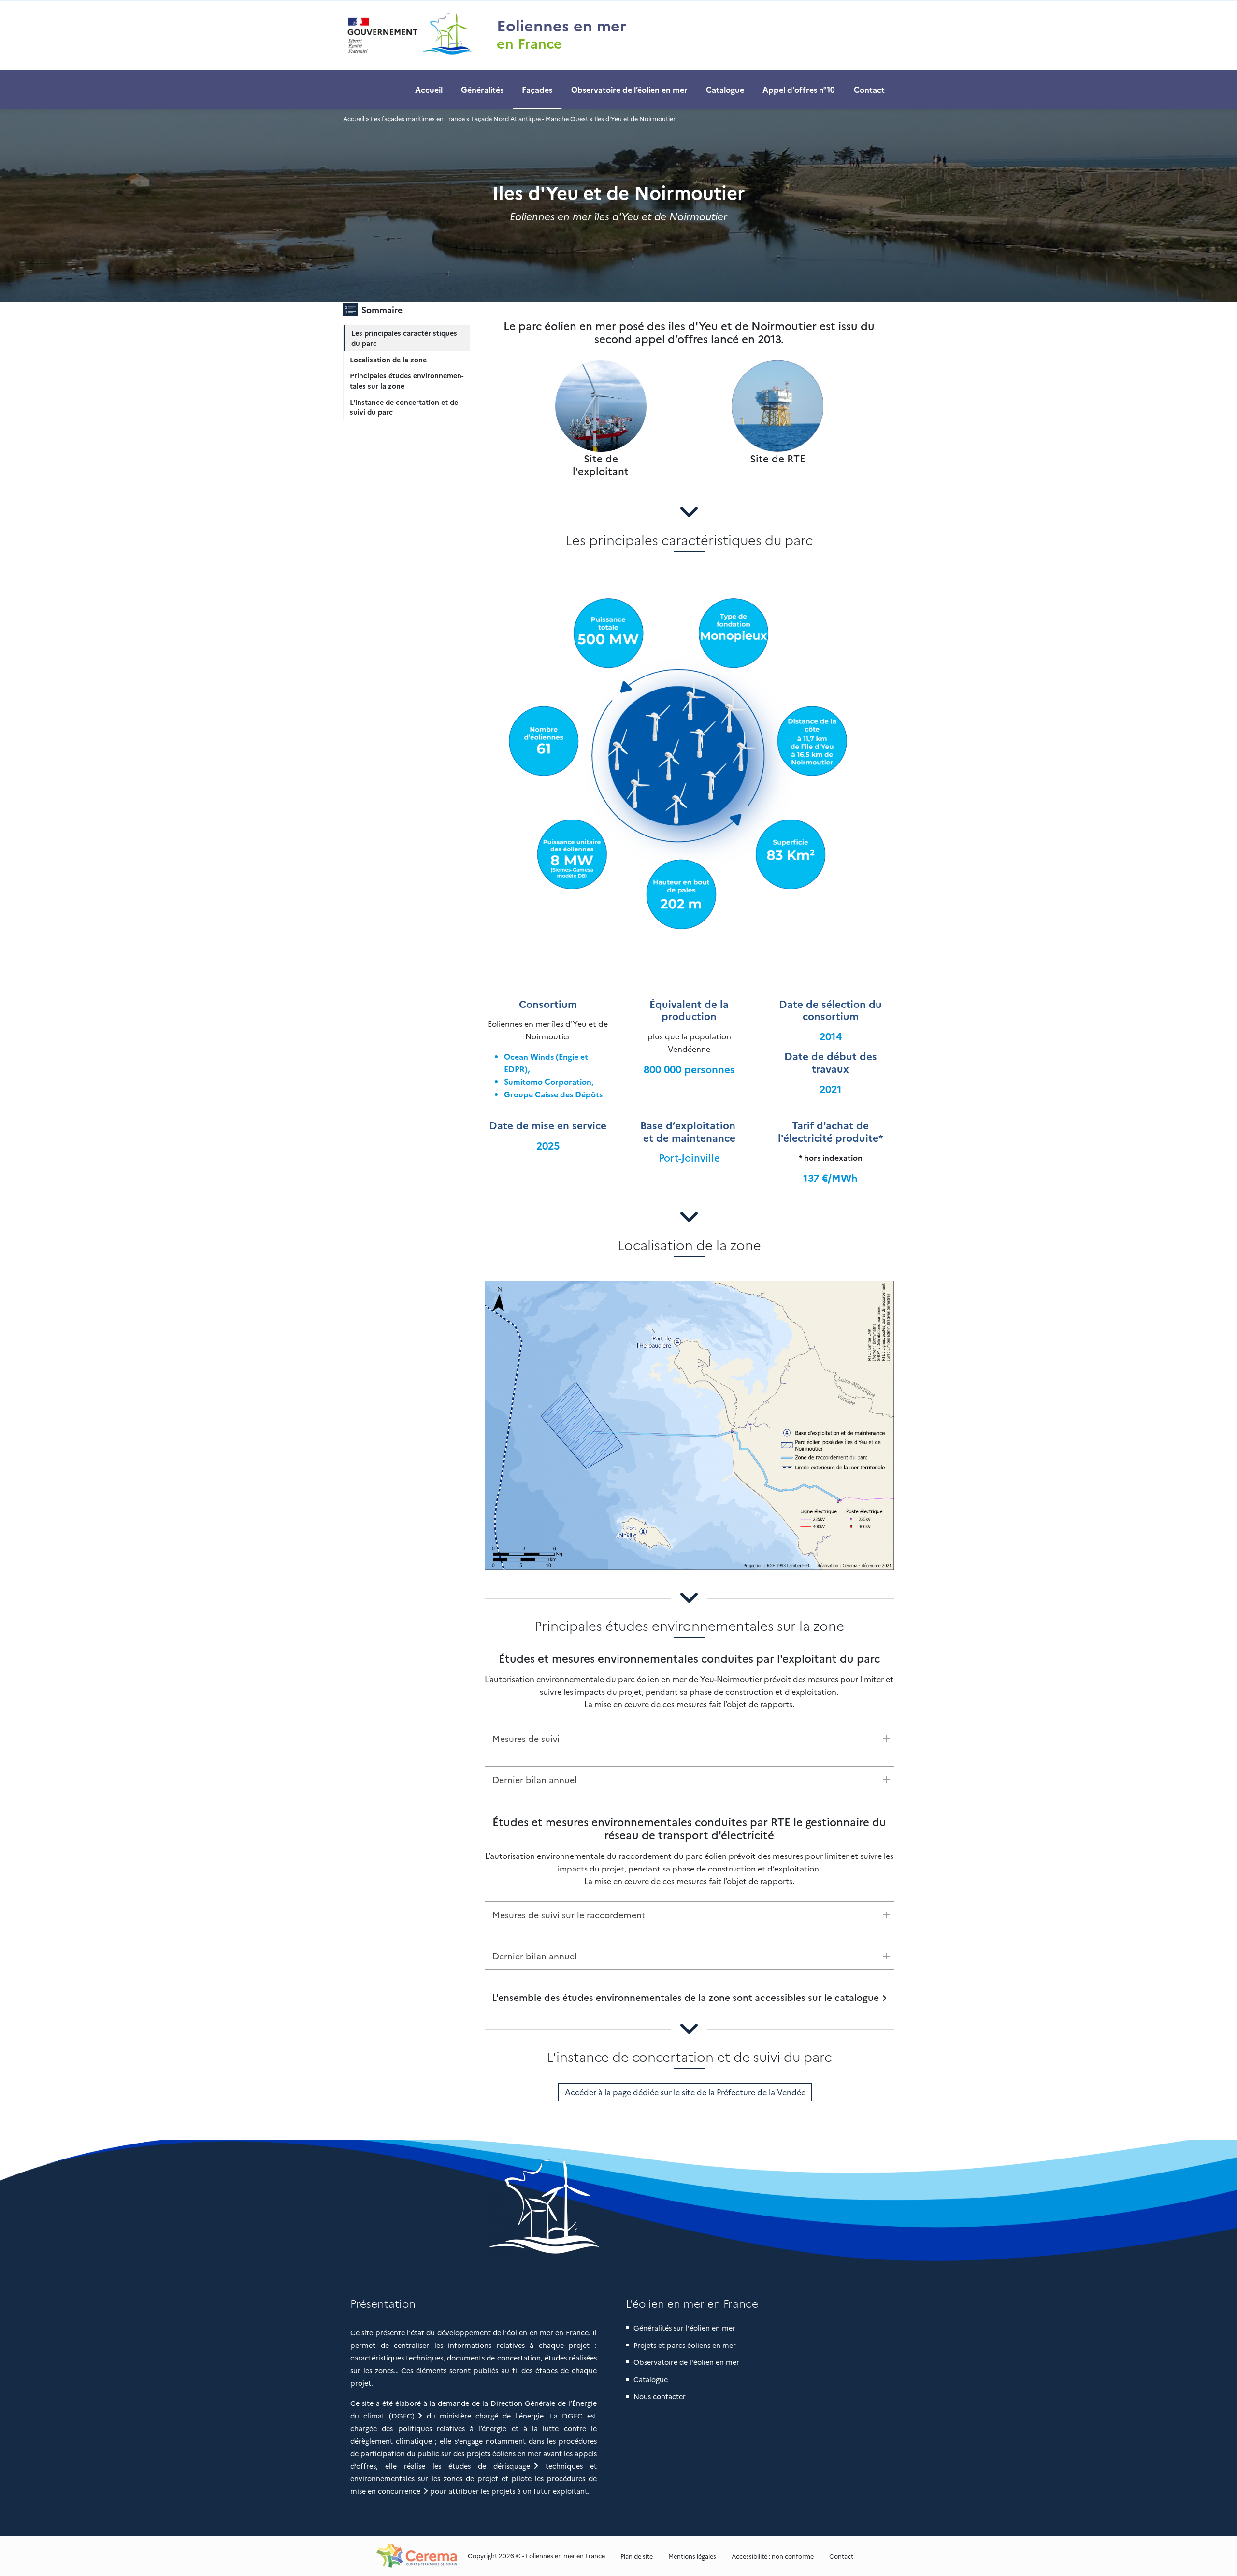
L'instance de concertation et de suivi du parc (404, 407)
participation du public (400, 2453)
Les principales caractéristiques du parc (404, 338)
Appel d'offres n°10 (799, 89)
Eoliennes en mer (561, 25)
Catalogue (725, 89)
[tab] (690, 1738)
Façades (537, 89)
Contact (869, 89)
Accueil (429, 89)
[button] (619, 2206)
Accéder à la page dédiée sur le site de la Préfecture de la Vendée (685, 2092)
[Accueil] (408, 35)
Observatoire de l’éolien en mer (629, 89)
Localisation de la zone (388, 360)
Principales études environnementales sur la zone (407, 381)
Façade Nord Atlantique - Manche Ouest (530, 119)
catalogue (857, 1997)
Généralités (482, 89)
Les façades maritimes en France (418, 119)
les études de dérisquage (481, 2466)
